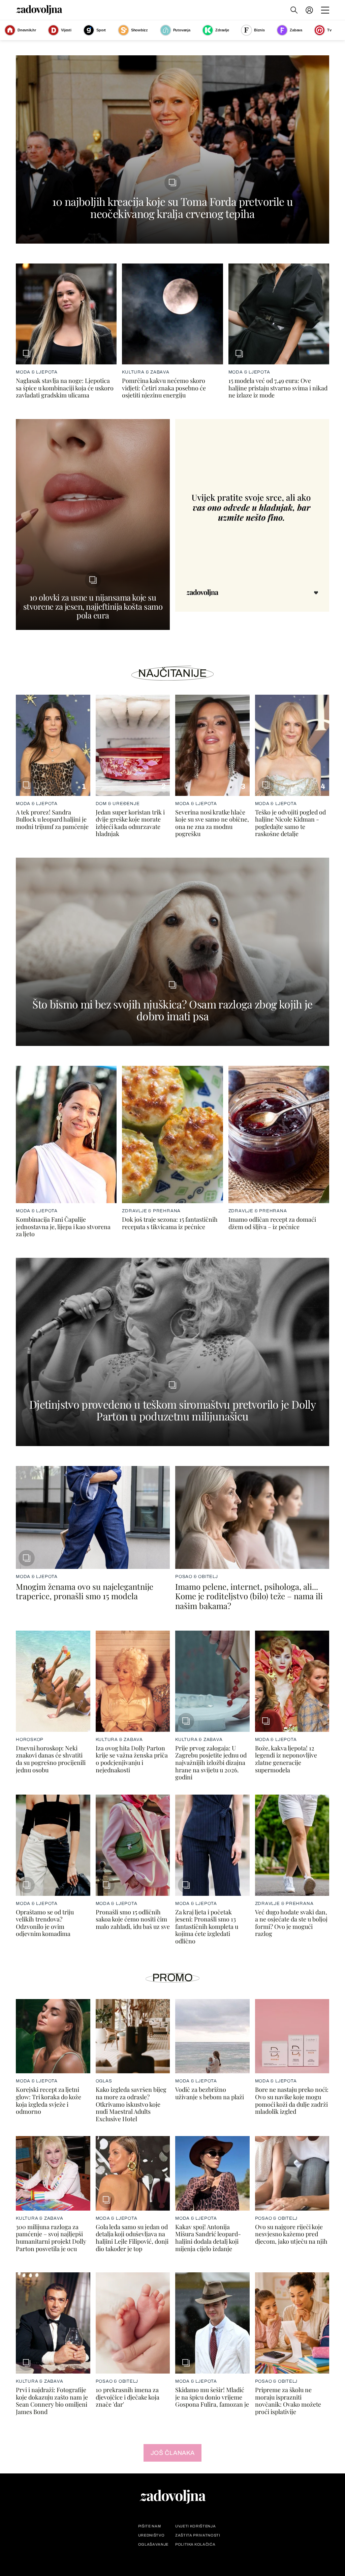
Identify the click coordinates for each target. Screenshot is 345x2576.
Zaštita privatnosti (198, 2535)
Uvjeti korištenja (195, 2526)
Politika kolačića (195, 2544)
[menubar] (310, 10)
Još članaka (173, 2453)
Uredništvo (151, 2535)
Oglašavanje (153, 2544)
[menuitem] (309, 10)
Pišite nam (150, 2526)
